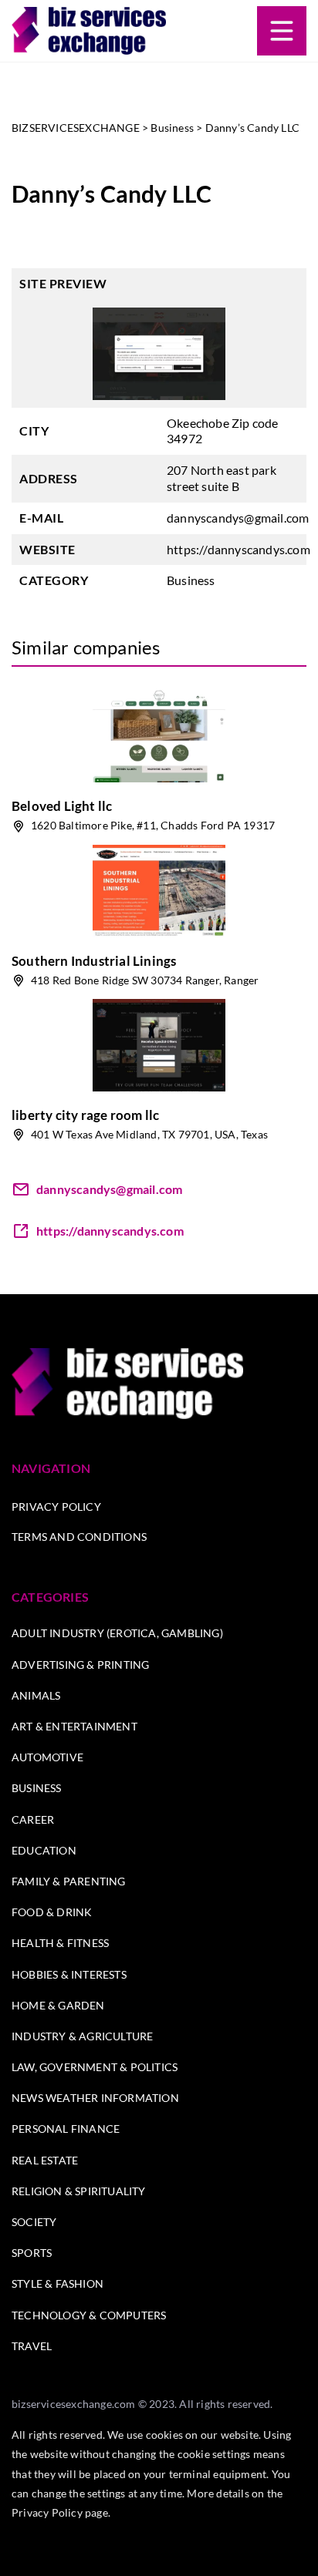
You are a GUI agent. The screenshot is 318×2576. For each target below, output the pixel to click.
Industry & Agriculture (82, 2036)
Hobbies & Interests (69, 1974)
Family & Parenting (69, 1881)
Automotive (47, 1757)
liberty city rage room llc (85, 1115)
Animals (36, 1695)
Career (33, 1819)
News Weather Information (95, 2098)
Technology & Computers (89, 2315)
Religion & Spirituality (79, 2191)
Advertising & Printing (80, 1665)
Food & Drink (52, 1912)
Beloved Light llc (62, 806)
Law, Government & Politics (95, 2067)
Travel (32, 2346)
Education (44, 1850)
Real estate (45, 2160)
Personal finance (66, 2129)
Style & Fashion (58, 2283)
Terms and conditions (79, 1537)
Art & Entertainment (74, 1726)
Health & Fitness (60, 1943)
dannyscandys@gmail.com (238, 518)
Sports (32, 2253)
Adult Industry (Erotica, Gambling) (117, 1633)
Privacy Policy (56, 1507)
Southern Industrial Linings (94, 961)
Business (191, 580)
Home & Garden (58, 2005)
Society (34, 2222)
